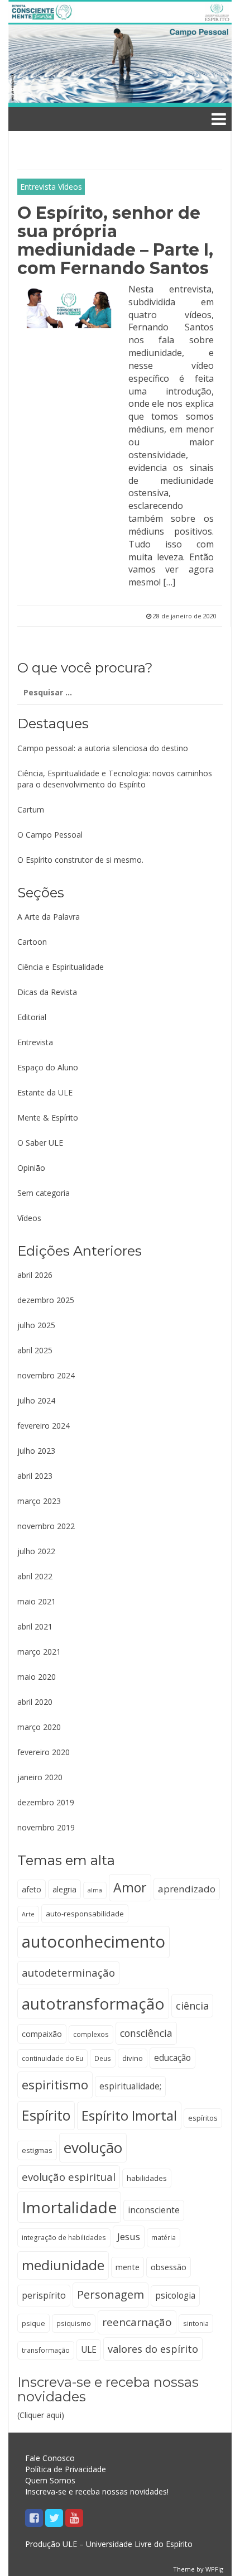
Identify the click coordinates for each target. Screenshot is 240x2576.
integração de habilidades (64, 2237)
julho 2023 (36, 1451)
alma (95, 1890)
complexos (91, 2034)
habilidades (147, 2178)
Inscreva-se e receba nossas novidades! (97, 2491)
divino (133, 2058)
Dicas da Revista (47, 992)
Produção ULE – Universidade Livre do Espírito (109, 2544)
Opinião (31, 1168)
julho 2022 (36, 1551)
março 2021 (39, 1652)
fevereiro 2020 (44, 1752)
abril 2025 (35, 1350)
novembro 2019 (46, 1827)
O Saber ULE (40, 1143)
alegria (64, 1889)
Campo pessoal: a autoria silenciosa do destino (103, 748)
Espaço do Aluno (48, 1067)
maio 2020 (37, 1677)
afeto (32, 1889)
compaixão (42, 2034)
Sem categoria (44, 1193)
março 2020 (39, 1727)
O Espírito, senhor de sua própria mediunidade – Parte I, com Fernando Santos (115, 241)
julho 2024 (36, 1400)
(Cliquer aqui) (108, 2398)
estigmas (37, 2150)
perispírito (44, 2295)
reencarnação (137, 2322)
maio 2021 (37, 1601)
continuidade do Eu (52, 2058)
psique (33, 2323)
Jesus (129, 2236)
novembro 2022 (46, 1526)
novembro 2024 (46, 1375)
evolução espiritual (69, 2177)
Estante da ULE (45, 1092)
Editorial (32, 1017)
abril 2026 (35, 1275)
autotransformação (93, 2003)
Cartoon (32, 942)
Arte (28, 1914)
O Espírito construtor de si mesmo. (80, 860)
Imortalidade (69, 2207)
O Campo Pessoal (50, 835)
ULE (89, 2350)
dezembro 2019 (46, 1802)
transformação (46, 2350)
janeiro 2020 (40, 1777)
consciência (146, 2033)
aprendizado (187, 1889)
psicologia (175, 2296)
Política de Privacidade (66, 2469)
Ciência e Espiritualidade (61, 967)
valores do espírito (153, 2349)
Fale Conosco (50, 2458)
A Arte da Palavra (49, 917)
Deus (103, 2058)
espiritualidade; (130, 2086)
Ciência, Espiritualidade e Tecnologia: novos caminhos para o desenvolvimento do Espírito (115, 779)
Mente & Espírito (48, 1118)
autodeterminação (68, 1972)
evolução (93, 2147)
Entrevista (38, 187)
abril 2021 (35, 1626)
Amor (130, 1887)
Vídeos (70, 187)
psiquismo (74, 2323)
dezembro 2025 (46, 1300)
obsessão (169, 2267)
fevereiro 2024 (44, 1426)
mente (128, 2267)
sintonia (196, 2323)
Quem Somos (50, 2480)
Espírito (46, 2115)
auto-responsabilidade (85, 1914)
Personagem (111, 2294)
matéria (164, 2237)
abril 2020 (35, 1702)
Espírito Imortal (129, 2115)
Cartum (31, 809)
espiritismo (55, 2085)
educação (172, 2058)
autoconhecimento (93, 1941)
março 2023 (39, 1501)
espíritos (203, 2118)
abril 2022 (35, 1576)
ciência (192, 2006)
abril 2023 (35, 1476)
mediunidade (63, 2265)
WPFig (214, 2569)
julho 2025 (36, 1325)
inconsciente (154, 2210)
